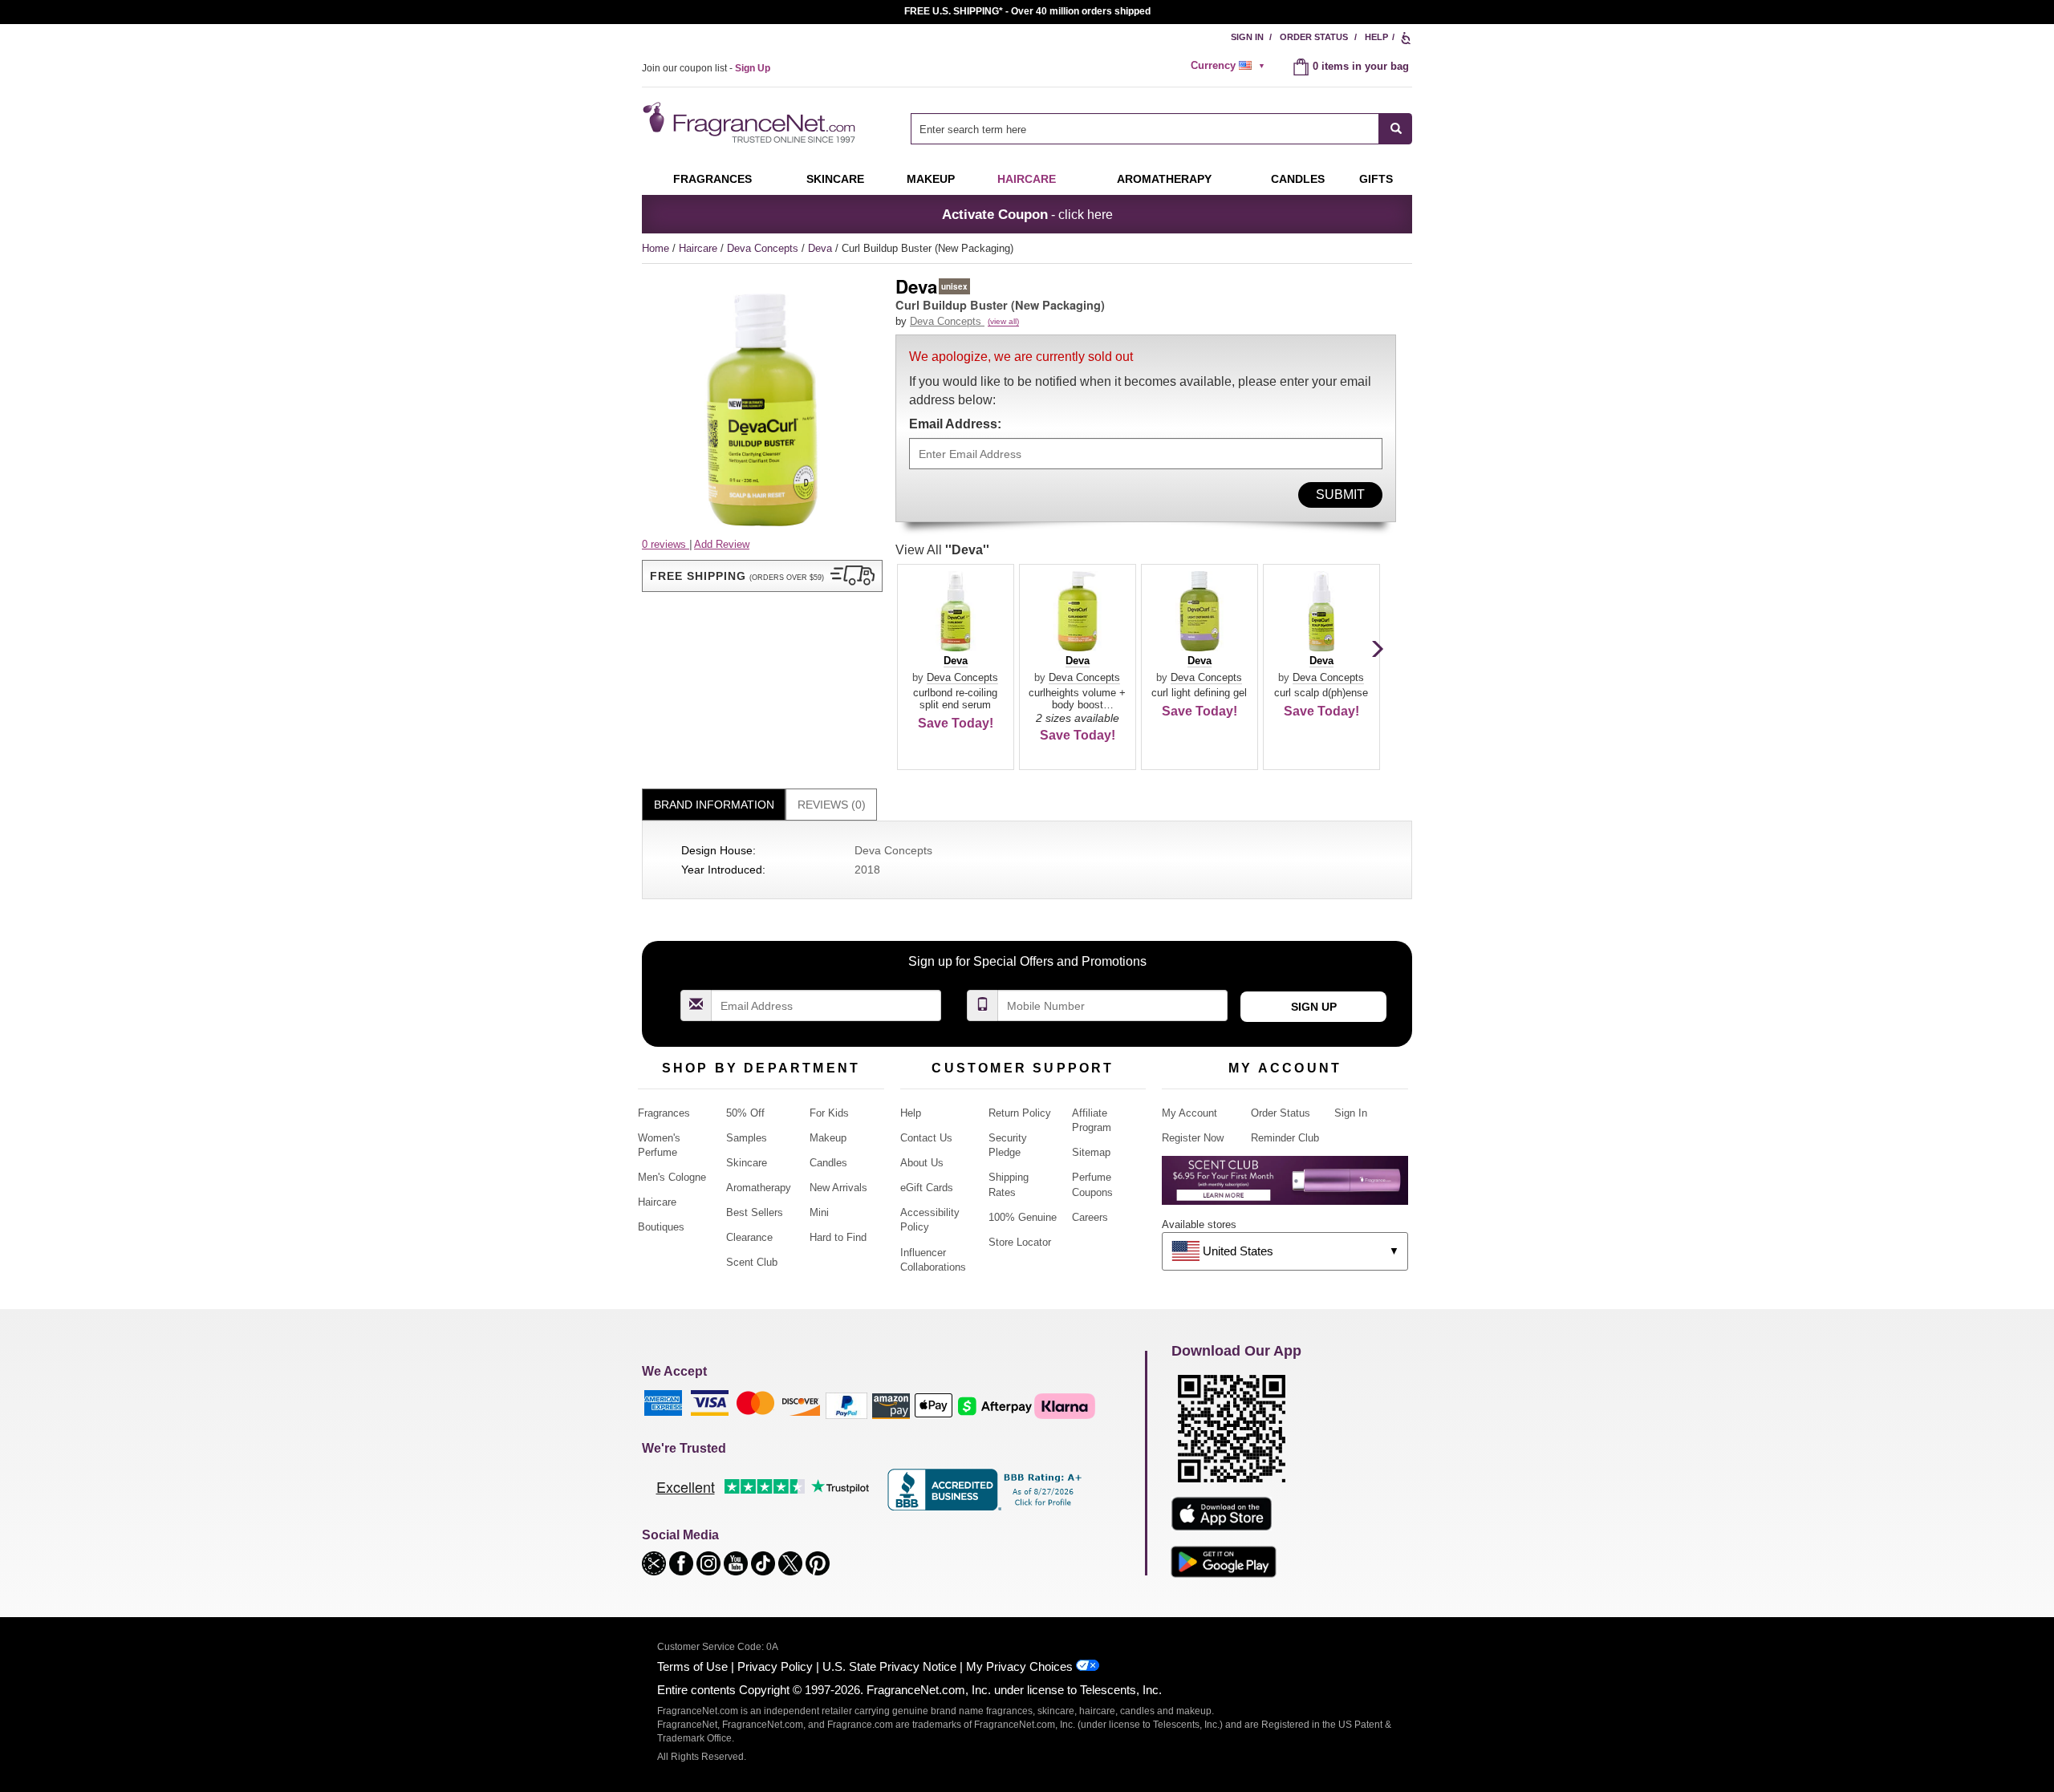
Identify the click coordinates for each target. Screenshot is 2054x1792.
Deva (822, 248)
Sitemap (1091, 1152)
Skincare (835, 179)
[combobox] (1161, 129)
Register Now (1193, 1138)
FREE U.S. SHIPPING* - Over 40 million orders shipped (1027, 11)
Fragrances (712, 179)
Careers (1090, 1217)
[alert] (1230, 66)
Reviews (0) (832, 805)
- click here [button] (1027, 214)
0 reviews (666, 544)
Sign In (1247, 37)
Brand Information (714, 805)
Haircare (1027, 179)
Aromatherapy (759, 1188)
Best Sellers (755, 1212)
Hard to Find (838, 1237)
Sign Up (1314, 1007)
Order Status (1314, 37)
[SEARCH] (1396, 129)
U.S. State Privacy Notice (889, 1666)
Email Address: (955, 424)
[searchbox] (1145, 129)
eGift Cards (927, 1188)
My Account (1189, 1113)
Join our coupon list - (706, 68)
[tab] (714, 805)
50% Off (745, 1113)
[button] (762, 576)
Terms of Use (692, 1666)
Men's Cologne (672, 1177)
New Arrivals (838, 1188)
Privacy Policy (775, 1666)
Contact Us (926, 1138)
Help (1376, 37)
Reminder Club (1285, 1138)
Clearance (749, 1237)
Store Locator (1020, 1242)
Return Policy (1020, 1113)
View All (942, 550)
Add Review (722, 544)
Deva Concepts (764, 248)
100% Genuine (1023, 1217)
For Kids (829, 1113)
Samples (747, 1138)
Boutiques (661, 1227)
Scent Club (752, 1262)
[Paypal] (846, 1405)
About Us (922, 1163)
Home (656, 248)
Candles (828, 1163)
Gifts (1376, 179)
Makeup (931, 179)
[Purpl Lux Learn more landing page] (1285, 1186)
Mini (819, 1212)
